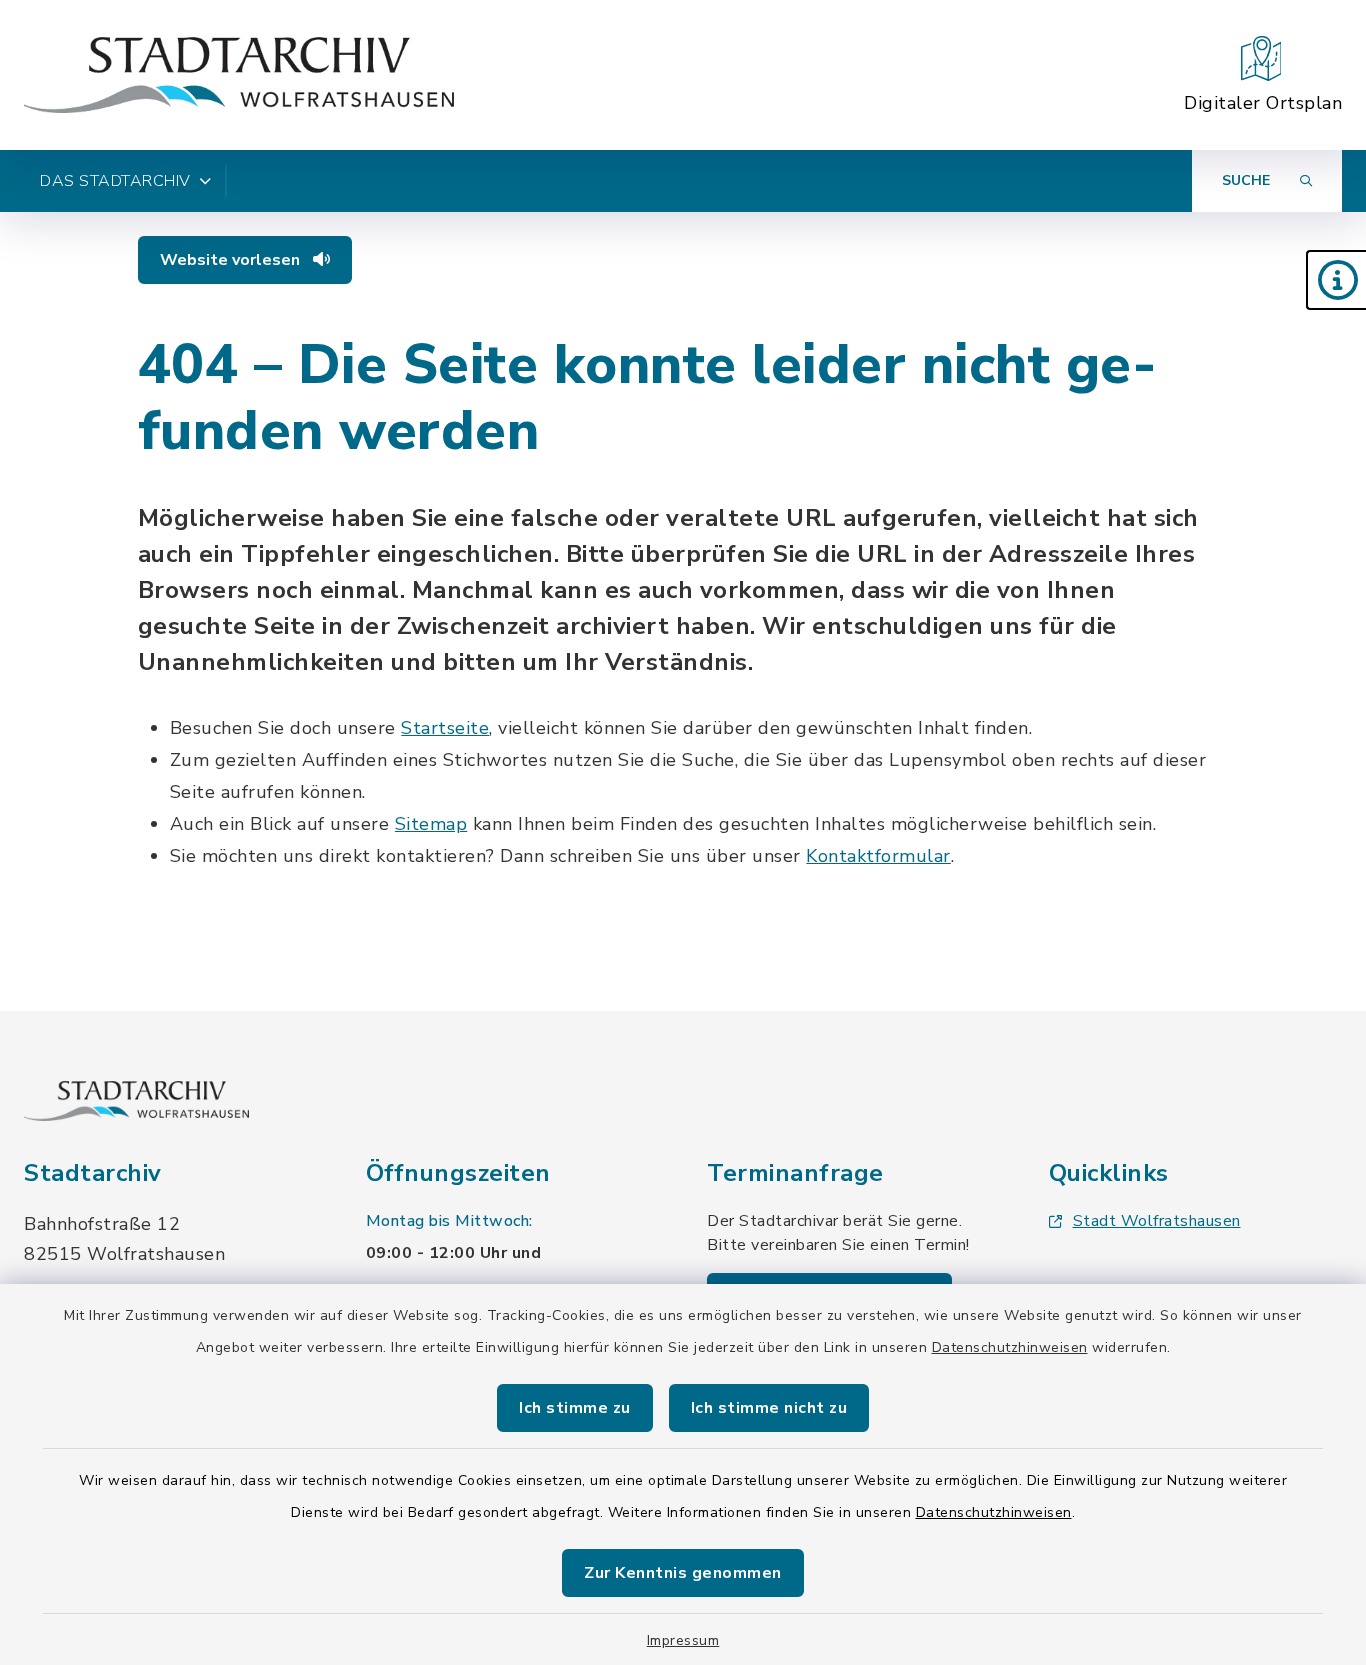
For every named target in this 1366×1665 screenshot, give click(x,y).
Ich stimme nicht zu (769, 1408)
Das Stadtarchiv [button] (115, 181)
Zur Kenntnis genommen (683, 1573)
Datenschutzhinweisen (1010, 1347)
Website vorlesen (232, 260)
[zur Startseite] (239, 75)
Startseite (445, 728)
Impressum (683, 1640)
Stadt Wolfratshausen (1157, 1221)
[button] (1336, 280)
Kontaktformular (878, 856)
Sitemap (431, 824)
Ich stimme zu (575, 1408)
